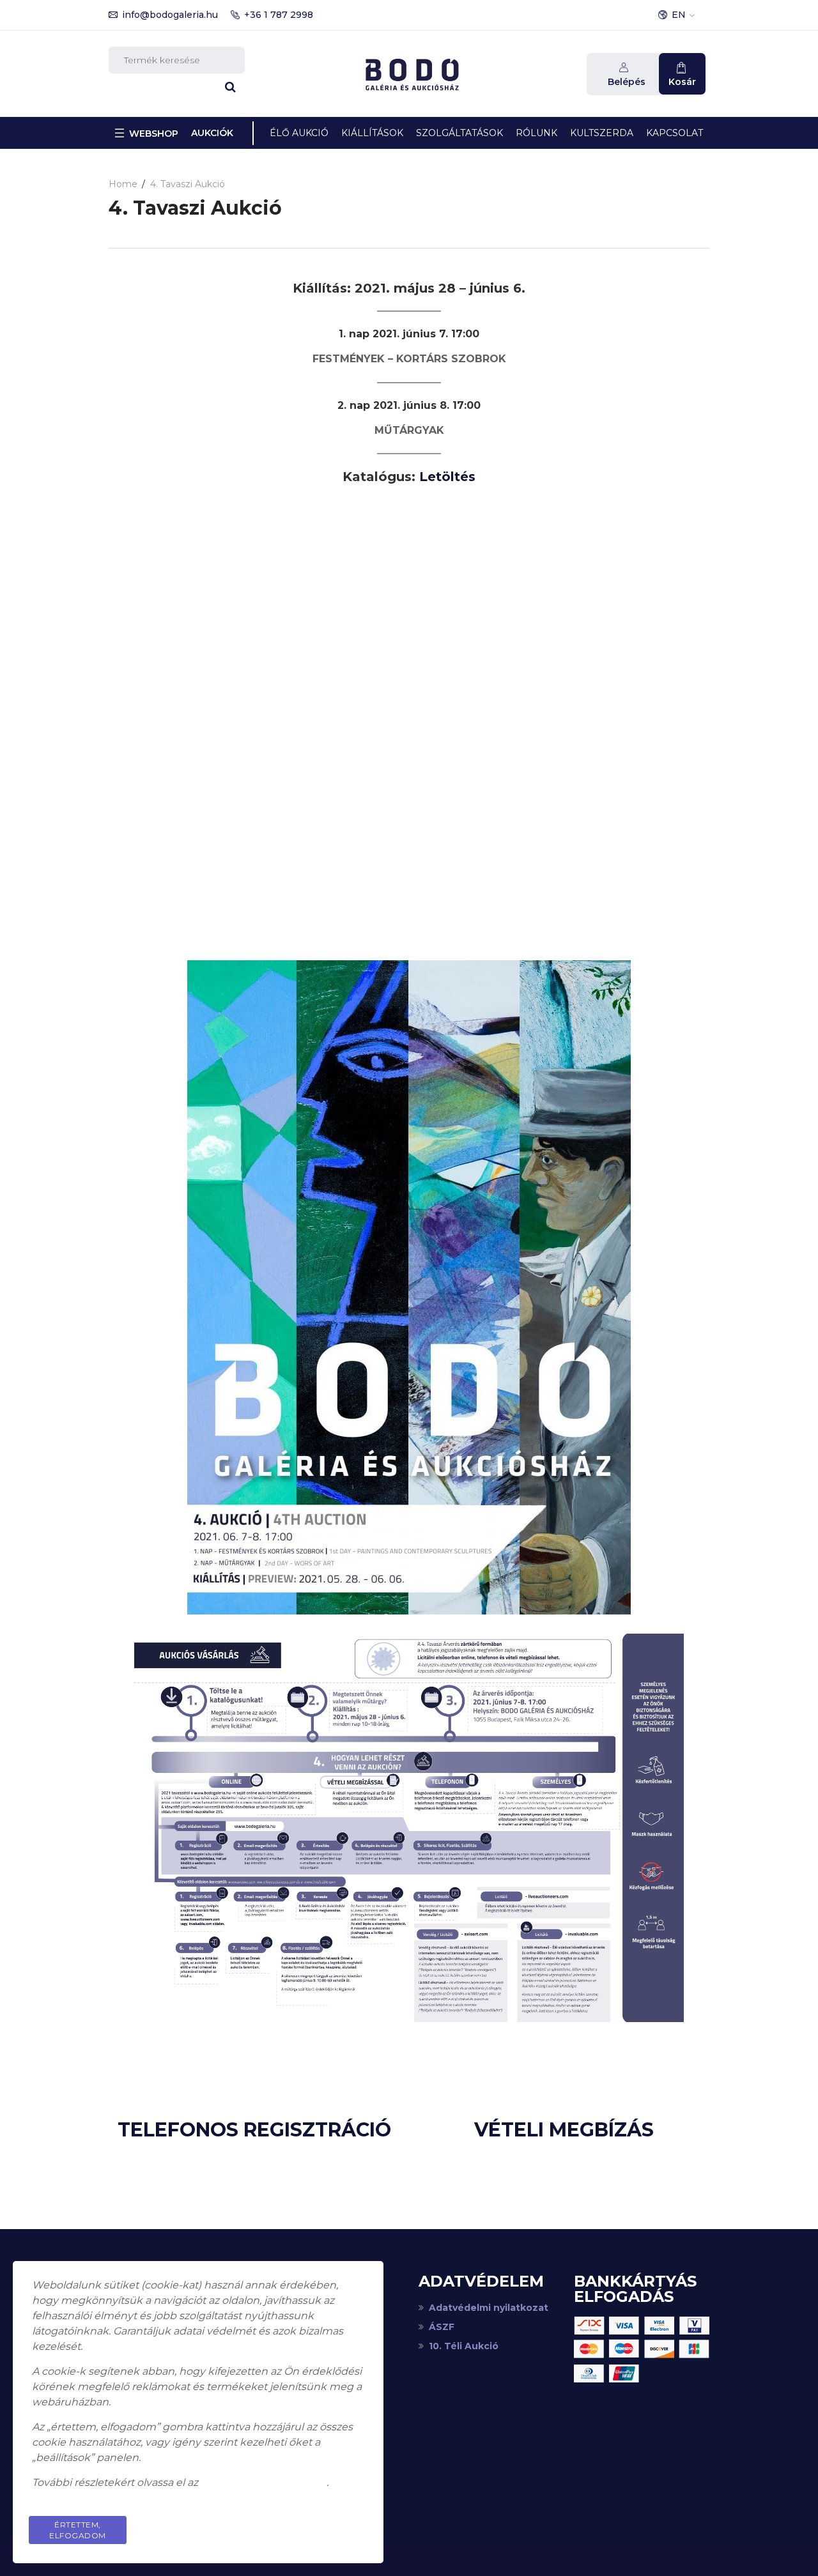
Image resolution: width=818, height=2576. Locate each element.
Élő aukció (299, 133)
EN (679, 15)
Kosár (682, 82)
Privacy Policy (316, 2525)
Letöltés (447, 477)
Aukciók (212, 133)
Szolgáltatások (459, 133)
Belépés (627, 82)
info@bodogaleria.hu (170, 15)
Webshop (154, 134)
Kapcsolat (675, 133)
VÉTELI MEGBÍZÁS (564, 2130)
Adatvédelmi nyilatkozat (489, 2308)
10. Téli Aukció (464, 2346)
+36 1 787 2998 (279, 15)
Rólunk (536, 133)
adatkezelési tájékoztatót (264, 2482)
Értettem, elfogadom (78, 2530)
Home (123, 184)
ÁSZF (442, 2327)
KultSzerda (602, 133)
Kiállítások (372, 133)
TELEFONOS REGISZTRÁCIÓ (254, 2130)
